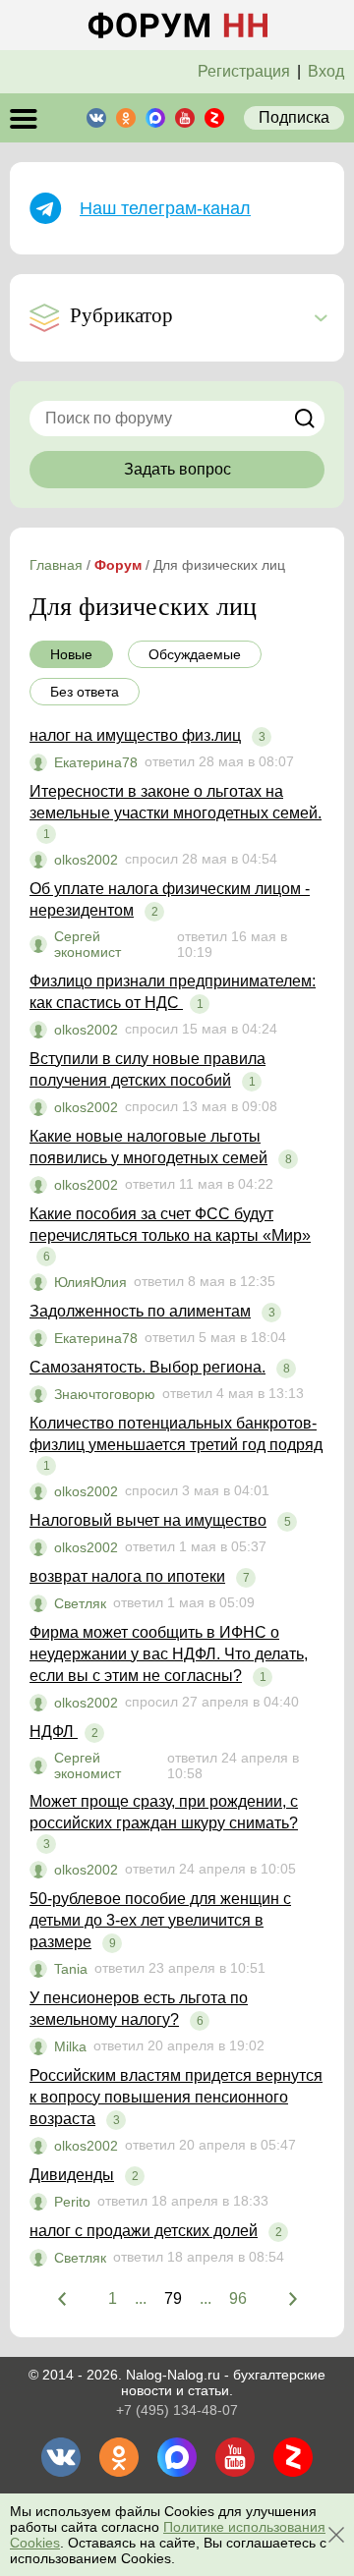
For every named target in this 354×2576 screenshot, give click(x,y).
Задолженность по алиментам (140, 1311)
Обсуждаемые (195, 654)
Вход (326, 71)
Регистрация (244, 71)
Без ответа (85, 692)
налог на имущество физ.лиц (135, 735)
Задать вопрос (177, 469)
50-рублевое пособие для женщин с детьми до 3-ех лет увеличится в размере (160, 1920)
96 (238, 2298)
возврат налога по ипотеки (127, 1576)
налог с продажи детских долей (144, 2231)
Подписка (294, 117)
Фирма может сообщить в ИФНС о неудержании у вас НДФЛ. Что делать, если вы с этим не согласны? (169, 1654)
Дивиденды (72, 2175)
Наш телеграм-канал (165, 208)
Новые (71, 654)
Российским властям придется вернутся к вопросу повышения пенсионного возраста (176, 2097)
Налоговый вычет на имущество (148, 1520)
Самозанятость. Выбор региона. (147, 1367)
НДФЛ (54, 1732)
